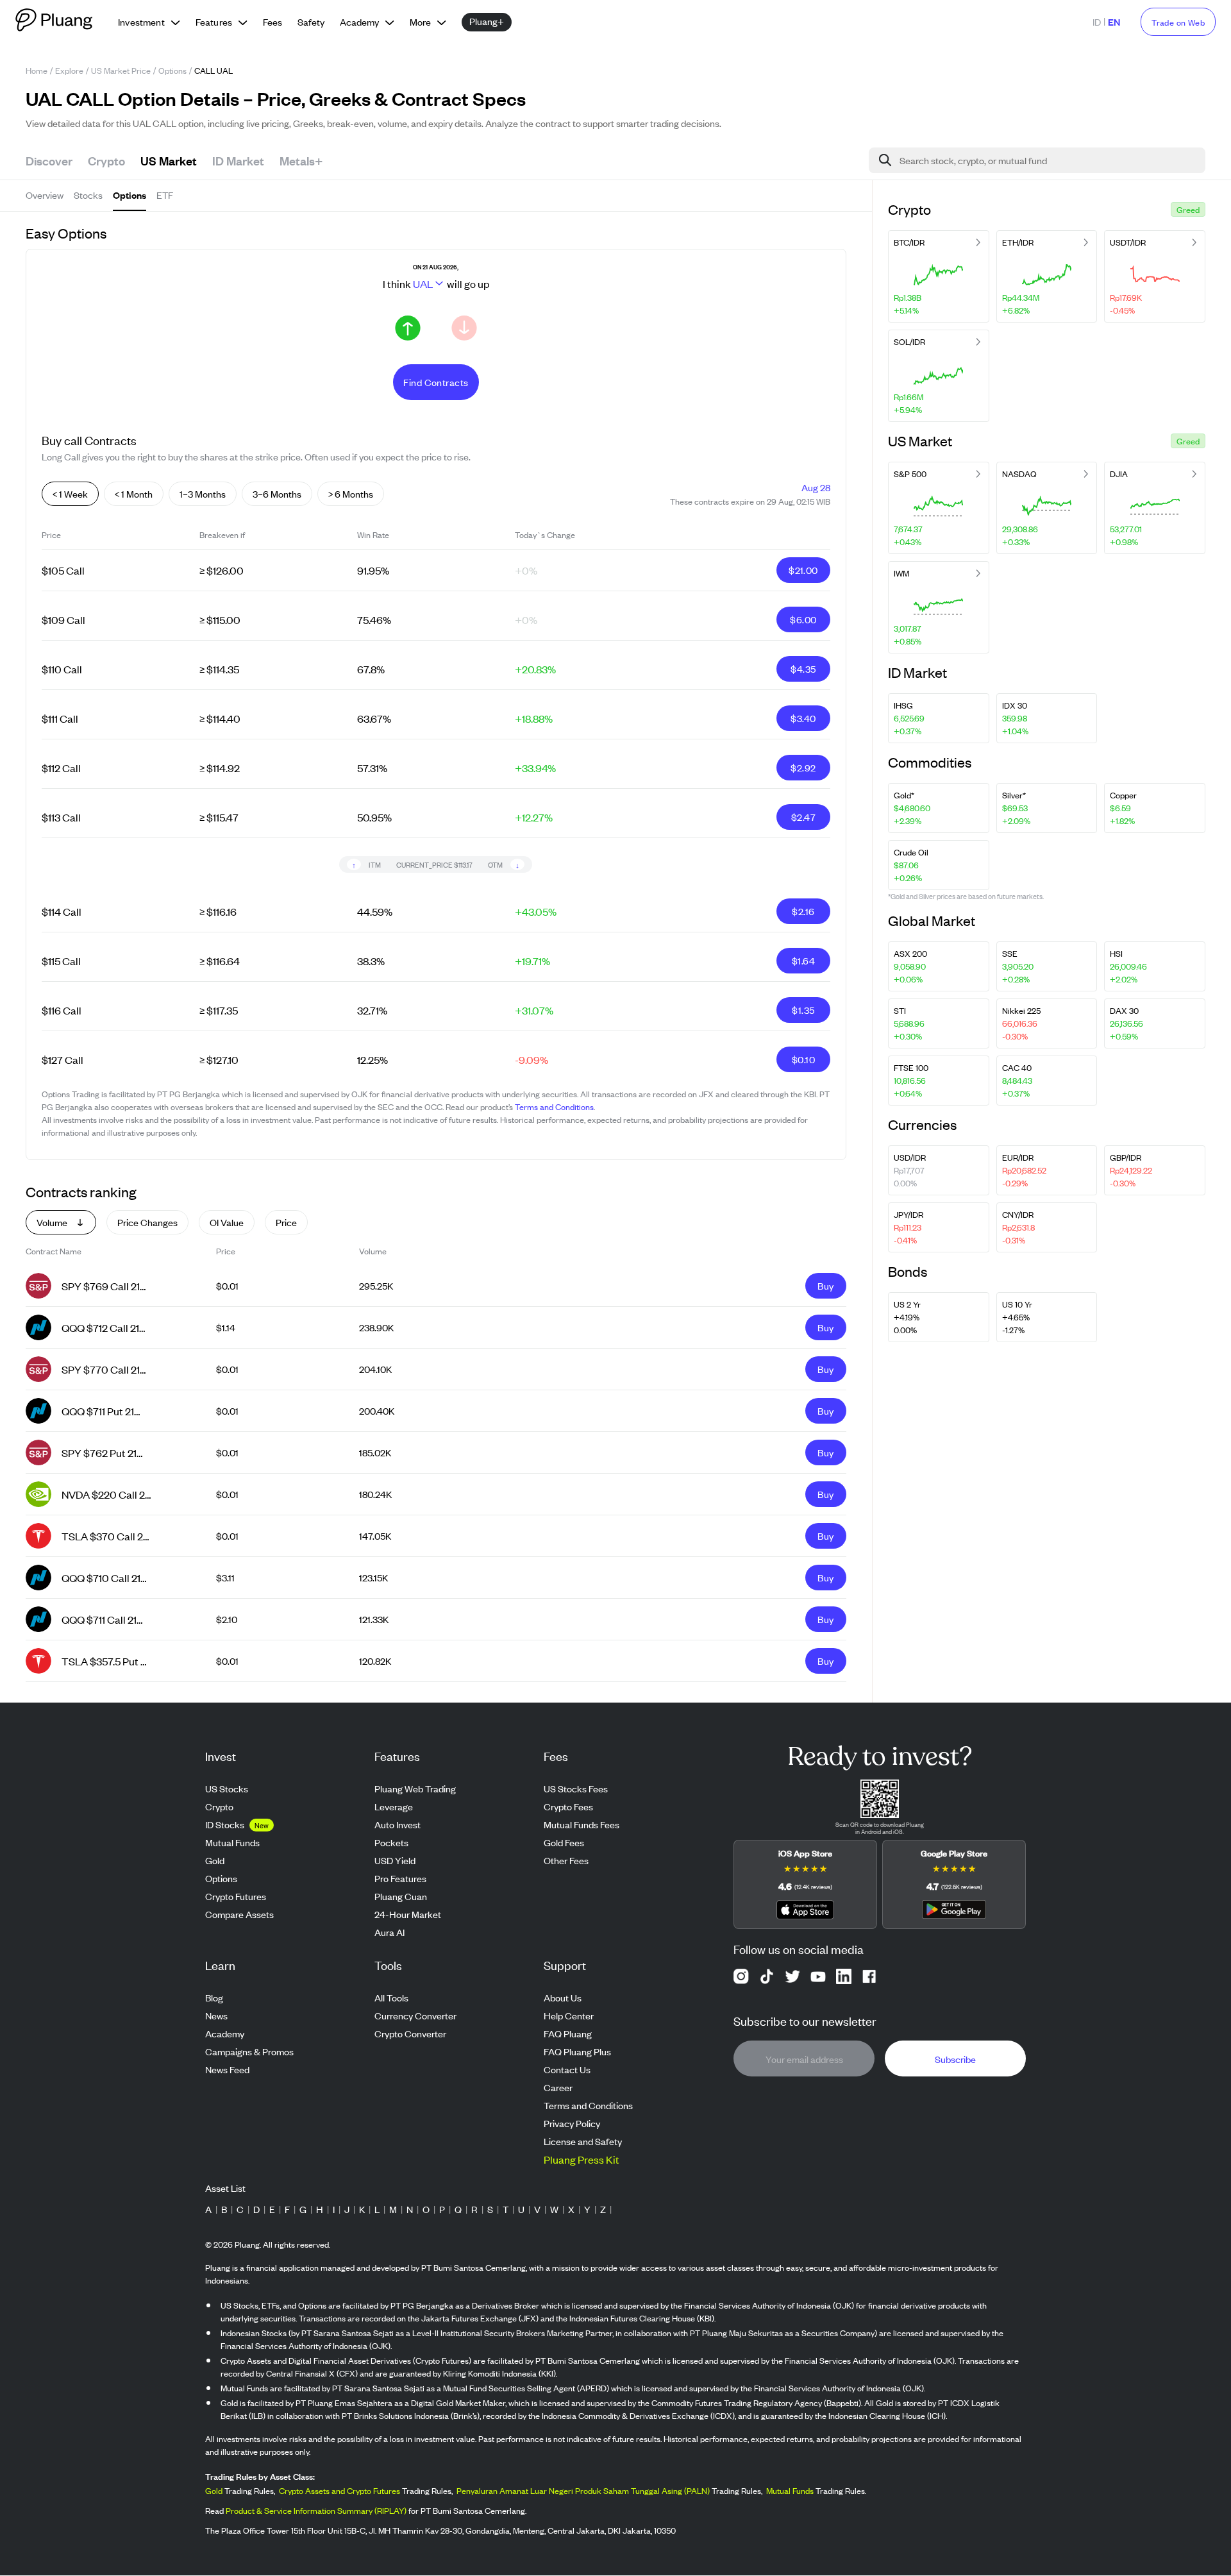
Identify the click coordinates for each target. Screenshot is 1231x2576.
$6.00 (803, 619)
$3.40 (803, 718)
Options (172, 70)
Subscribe (955, 2059)
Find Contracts (436, 382)
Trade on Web (1178, 22)
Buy (825, 1285)
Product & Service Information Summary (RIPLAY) (316, 2511)
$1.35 (803, 1010)
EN (1114, 21)
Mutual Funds (790, 2491)
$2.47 (803, 817)
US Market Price (121, 70)
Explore (69, 70)
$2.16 (803, 911)
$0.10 (803, 1059)
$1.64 (803, 960)
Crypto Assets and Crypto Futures (339, 2491)
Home (37, 70)
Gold (214, 2491)
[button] (1188, 209)
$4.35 (803, 669)
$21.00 (803, 570)
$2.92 (803, 767)
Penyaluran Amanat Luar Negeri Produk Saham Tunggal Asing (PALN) (583, 2491)
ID (1097, 21)
